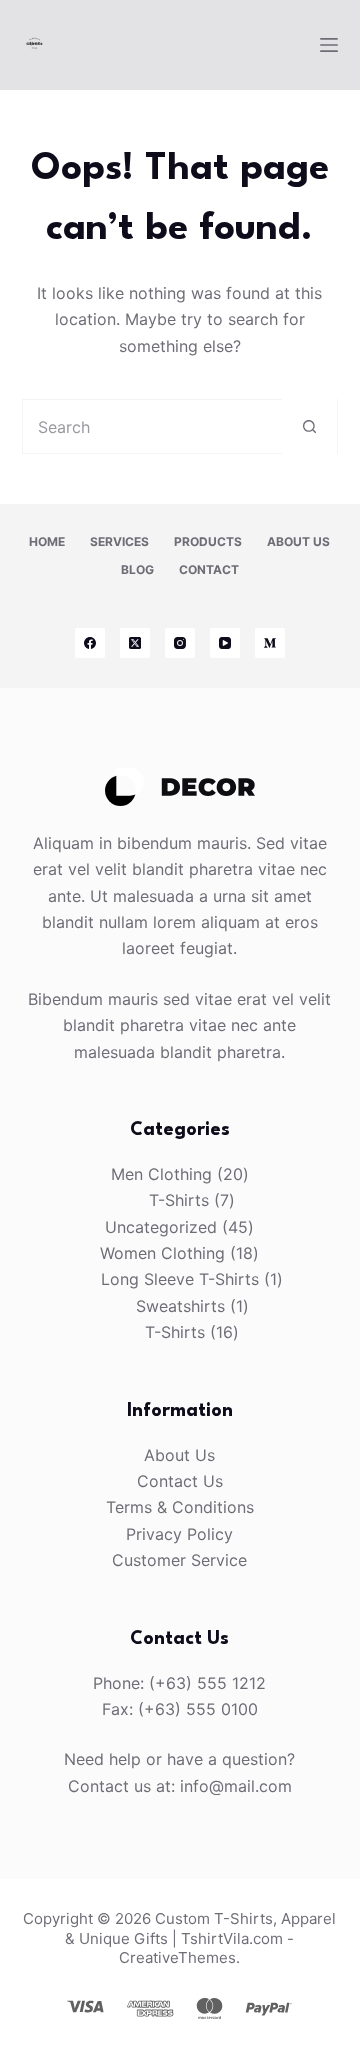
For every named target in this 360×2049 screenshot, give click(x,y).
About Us (298, 541)
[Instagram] (180, 643)
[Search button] (309, 426)
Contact (209, 569)
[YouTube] (225, 643)
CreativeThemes (177, 1957)
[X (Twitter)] (135, 643)
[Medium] (270, 643)
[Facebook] (90, 643)
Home (47, 541)
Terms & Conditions (180, 1507)
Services (119, 541)
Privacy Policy (179, 1534)
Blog (137, 569)
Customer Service (179, 1560)
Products (208, 541)
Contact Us (180, 1481)
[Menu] (329, 45)
